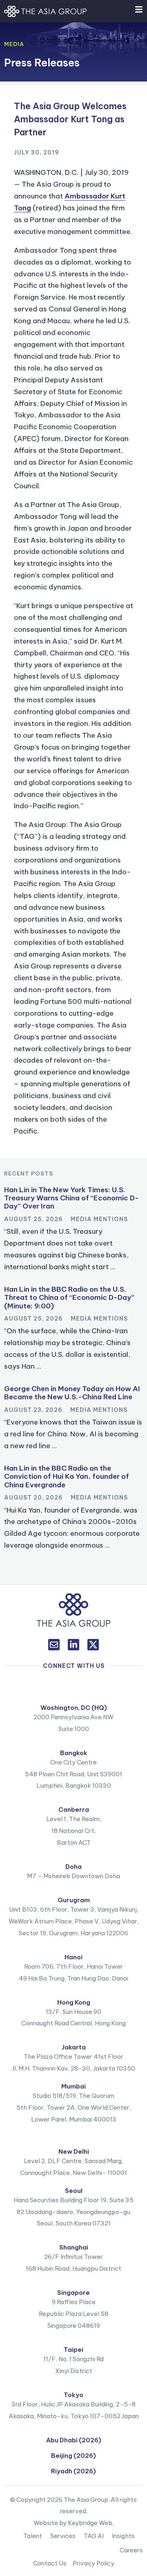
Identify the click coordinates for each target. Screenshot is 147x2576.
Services (63, 2536)
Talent (33, 2536)
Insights (123, 2536)
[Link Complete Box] (73, 1231)
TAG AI (94, 2536)
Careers (131, 2550)
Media (14, 44)
